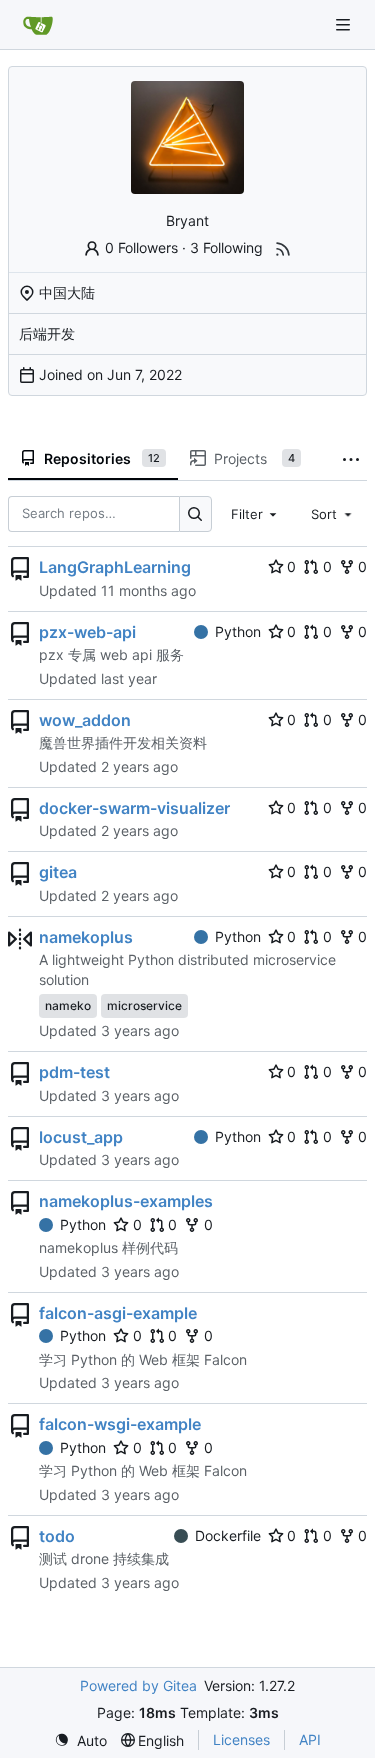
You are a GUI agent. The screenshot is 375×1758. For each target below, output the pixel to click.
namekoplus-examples (126, 1201)
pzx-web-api (87, 632)
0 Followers (141, 247)
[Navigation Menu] (345, 24)
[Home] (38, 25)
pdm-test (74, 1072)
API (310, 1739)
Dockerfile (228, 1535)
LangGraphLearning (115, 567)
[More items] (351, 459)
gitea (58, 872)
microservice (144, 1005)
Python (238, 631)
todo (57, 1536)
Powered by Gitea (138, 1685)
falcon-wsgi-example (120, 1424)
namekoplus (86, 937)
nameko (68, 1005)
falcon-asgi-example (118, 1313)
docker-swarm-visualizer (134, 808)
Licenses (241, 1739)
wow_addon (85, 720)
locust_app (81, 1137)
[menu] (80, 1740)
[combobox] (256, 514)
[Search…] (195, 513)
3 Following (226, 247)
